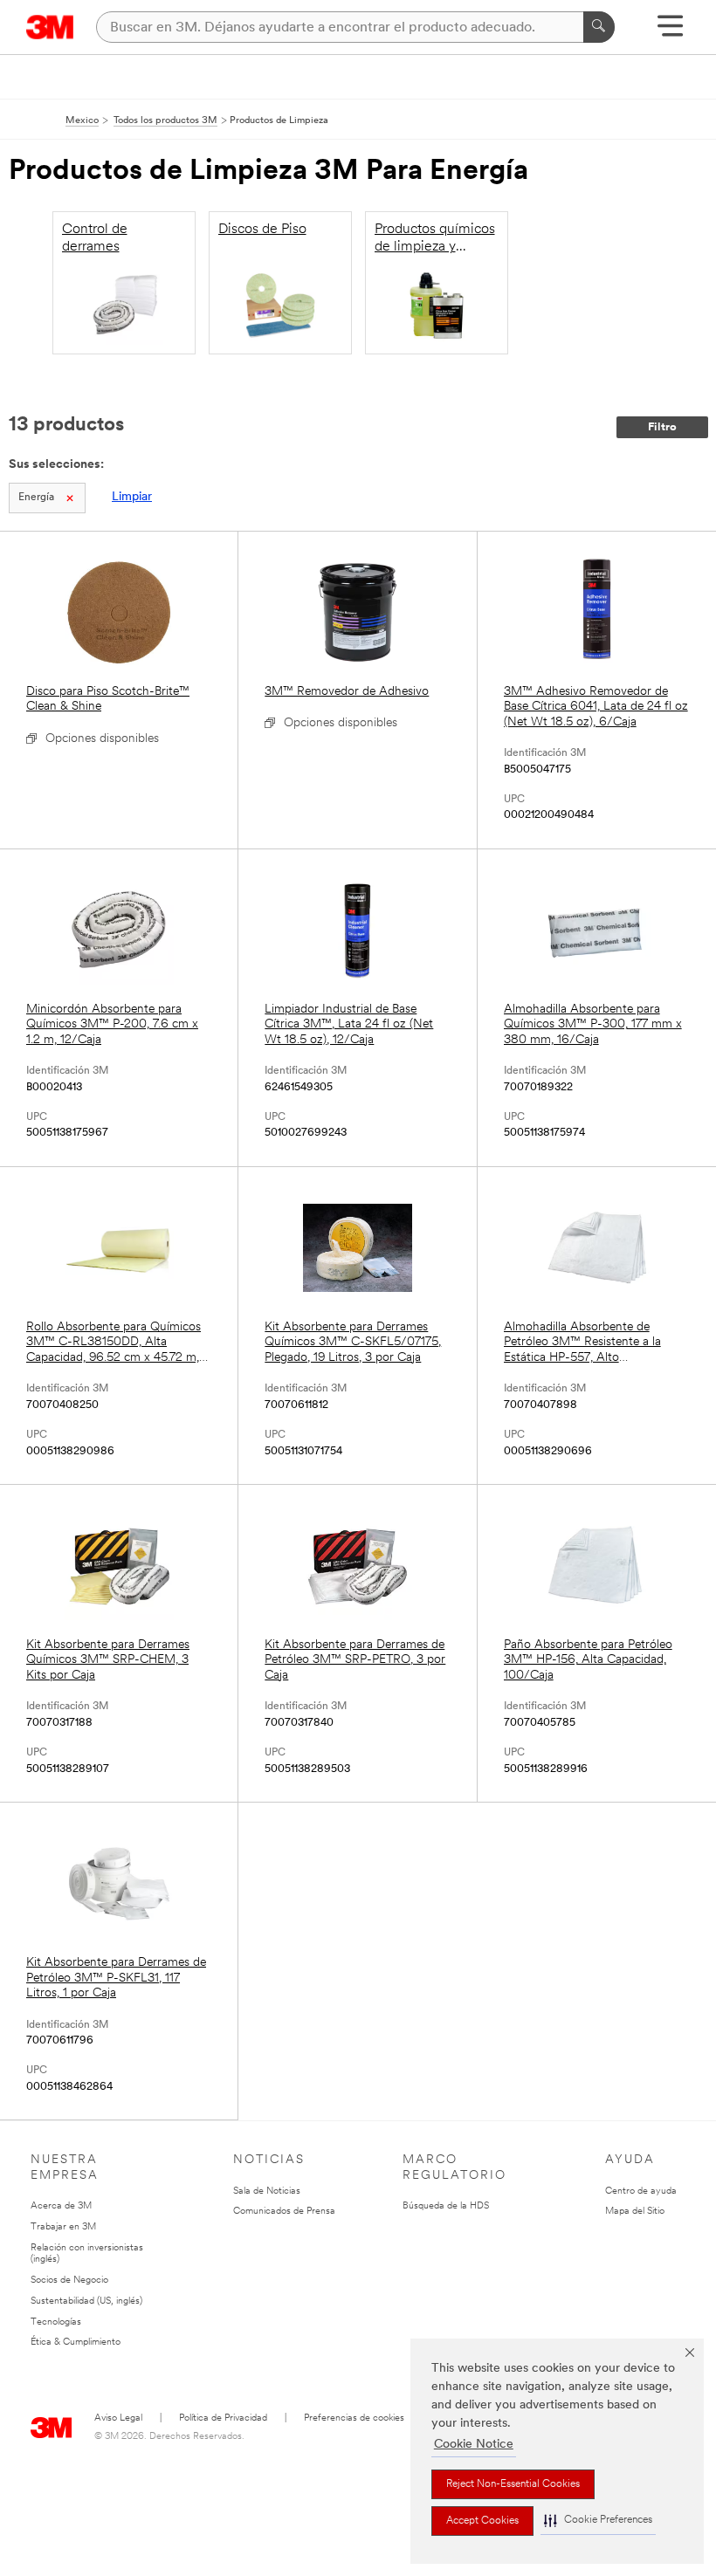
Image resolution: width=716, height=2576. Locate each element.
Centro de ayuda (641, 2191)
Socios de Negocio (69, 2281)
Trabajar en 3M (63, 2227)
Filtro (662, 427)
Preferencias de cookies (354, 2418)
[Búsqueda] (599, 27)
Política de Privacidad (223, 2418)
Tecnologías (56, 2322)
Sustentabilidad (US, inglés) (86, 2301)
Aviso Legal (118, 2418)
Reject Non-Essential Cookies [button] (513, 2484)
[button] (598, 2521)
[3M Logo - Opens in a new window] (50, 27)
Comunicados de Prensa (284, 2212)
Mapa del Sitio (635, 2212)
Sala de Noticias (267, 2191)
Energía (36, 498)
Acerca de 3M (61, 2206)
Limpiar (132, 497)
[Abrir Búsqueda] (670, 32)
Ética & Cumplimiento (76, 2342)
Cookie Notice (474, 2445)
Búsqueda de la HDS (446, 2206)
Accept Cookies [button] (482, 2521)
